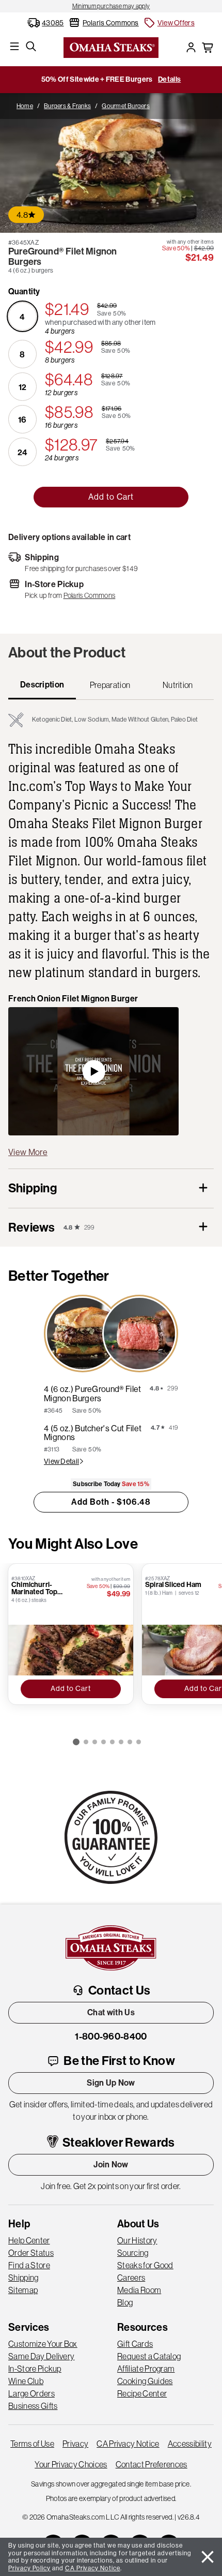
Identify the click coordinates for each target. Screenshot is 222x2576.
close (208, 2557)
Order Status (31, 2253)
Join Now (111, 2165)
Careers (131, 2278)
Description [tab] (42, 685)
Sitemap (23, 2290)
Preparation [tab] (110, 685)
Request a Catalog (149, 2356)
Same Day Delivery (41, 2356)
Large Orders (31, 2393)
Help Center (29, 2240)
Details (169, 79)
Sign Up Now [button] (111, 2083)
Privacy (75, 2444)
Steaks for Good (145, 2265)
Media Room (139, 2290)
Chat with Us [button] (111, 2012)
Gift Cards (135, 2344)
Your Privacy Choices (71, 2464)
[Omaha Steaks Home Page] (111, 47)
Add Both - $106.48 (111, 1502)
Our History (137, 2240)
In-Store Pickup (35, 2369)
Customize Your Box (43, 2344)
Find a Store (29, 2265)
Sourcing (133, 2253)
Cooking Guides (145, 2381)
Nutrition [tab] (178, 685)
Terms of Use (32, 2444)
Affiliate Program (146, 2369)
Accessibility (190, 2444)
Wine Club (26, 2381)
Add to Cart (111, 497)
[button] (169, 23)
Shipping (23, 2278)
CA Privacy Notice (128, 2444)
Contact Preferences (152, 2464)
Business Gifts (33, 2406)
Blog (125, 2302)
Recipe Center (142, 2393)
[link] (111, 6)
